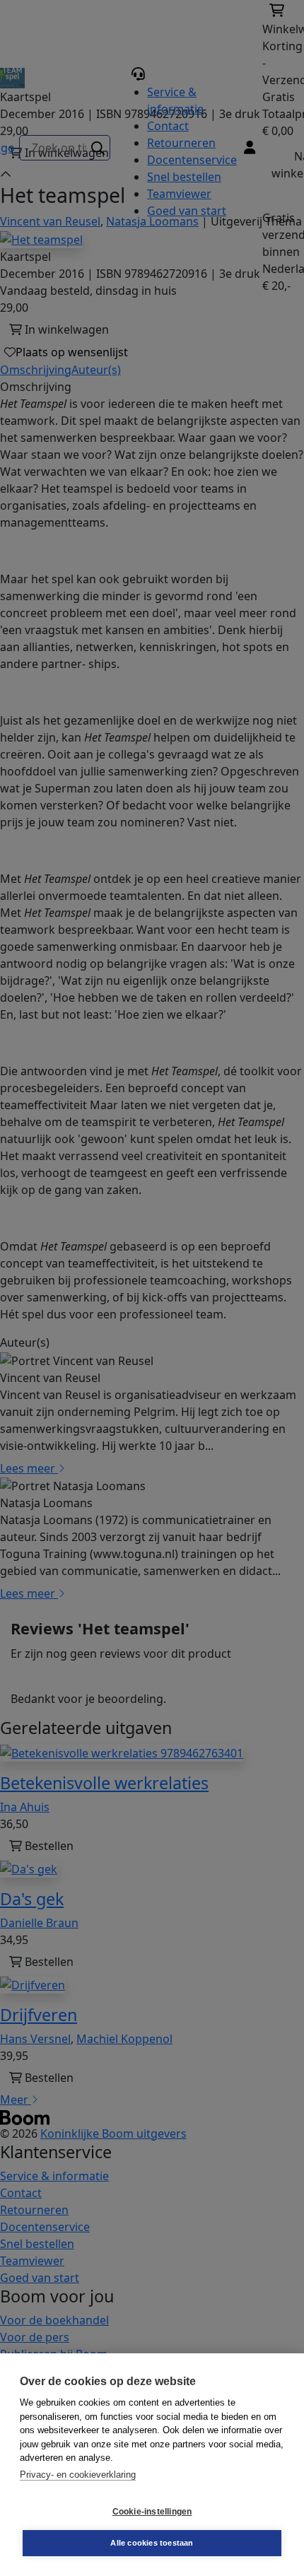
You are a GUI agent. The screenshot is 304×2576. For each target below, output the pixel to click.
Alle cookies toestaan (152, 2543)
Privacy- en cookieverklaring (78, 2475)
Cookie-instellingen (152, 2512)
